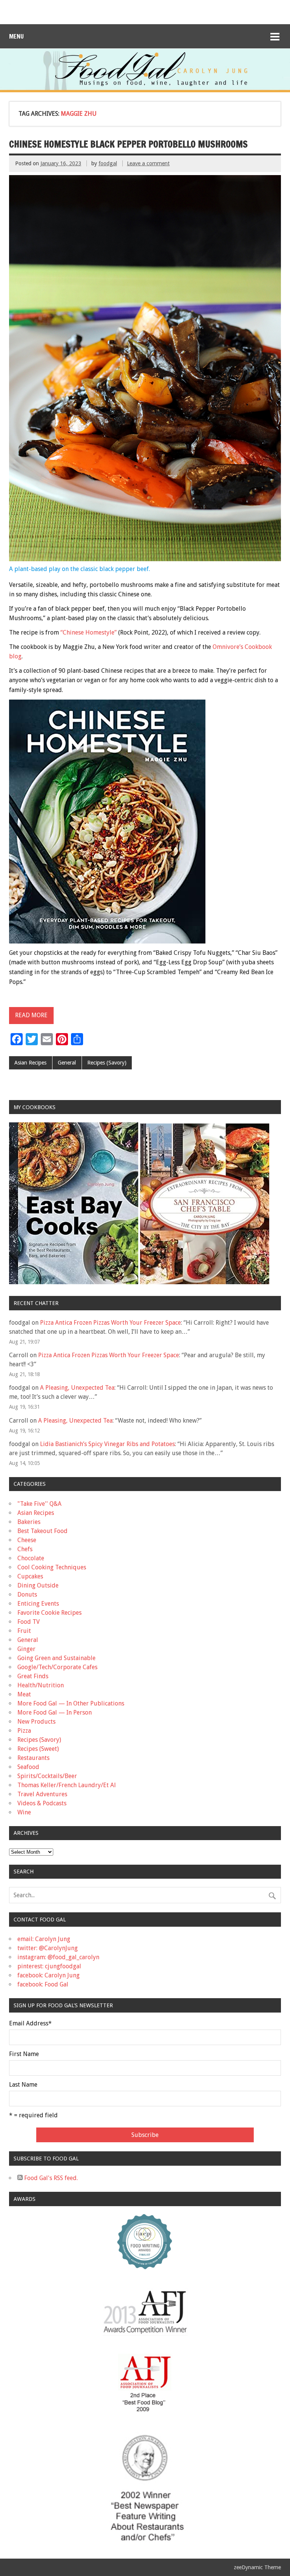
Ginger (26, 1649)
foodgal (108, 163)
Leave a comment (148, 163)
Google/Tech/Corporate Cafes (57, 1667)
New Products (36, 1722)
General (67, 1063)
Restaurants (33, 1758)
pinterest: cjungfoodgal (49, 1966)
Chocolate (31, 1558)
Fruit (24, 1631)
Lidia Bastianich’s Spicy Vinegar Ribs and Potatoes (107, 1444)
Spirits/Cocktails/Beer (47, 1776)
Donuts (27, 1594)
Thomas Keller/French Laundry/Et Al (67, 1785)
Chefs (25, 1549)
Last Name (23, 2085)
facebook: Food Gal (43, 1984)
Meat (24, 1694)
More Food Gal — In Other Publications (71, 1703)
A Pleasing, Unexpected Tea (77, 1388)
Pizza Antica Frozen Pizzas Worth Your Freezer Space (110, 1323)
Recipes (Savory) (107, 1063)
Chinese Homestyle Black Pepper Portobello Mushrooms (128, 144)
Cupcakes (30, 1576)
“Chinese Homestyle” (89, 632)
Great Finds (33, 1676)
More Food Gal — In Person (55, 1712)
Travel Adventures (42, 1794)
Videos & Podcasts (42, 1803)
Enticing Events (38, 1604)
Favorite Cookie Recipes (49, 1613)
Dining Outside (38, 1585)
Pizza (24, 1731)
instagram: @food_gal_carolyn (58, 1957)
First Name (24, 2054)
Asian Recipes (30, 1063)
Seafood (28, 1767)
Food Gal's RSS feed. (50, 2178)
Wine (24, 1812)
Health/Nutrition (41, 1685)
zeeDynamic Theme (257, 2567)
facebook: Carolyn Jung (49, 1975)
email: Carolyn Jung (44, 1939)
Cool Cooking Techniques (52, 1567)
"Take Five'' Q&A (39, 1504)
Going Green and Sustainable (56, 1658)
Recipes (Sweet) (38, 1749)
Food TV (29, 1622)
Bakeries (29, 1522)
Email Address (30, 2024)
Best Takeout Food (42, 1531)
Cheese (27, 1540)
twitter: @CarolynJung (48, 1948)
